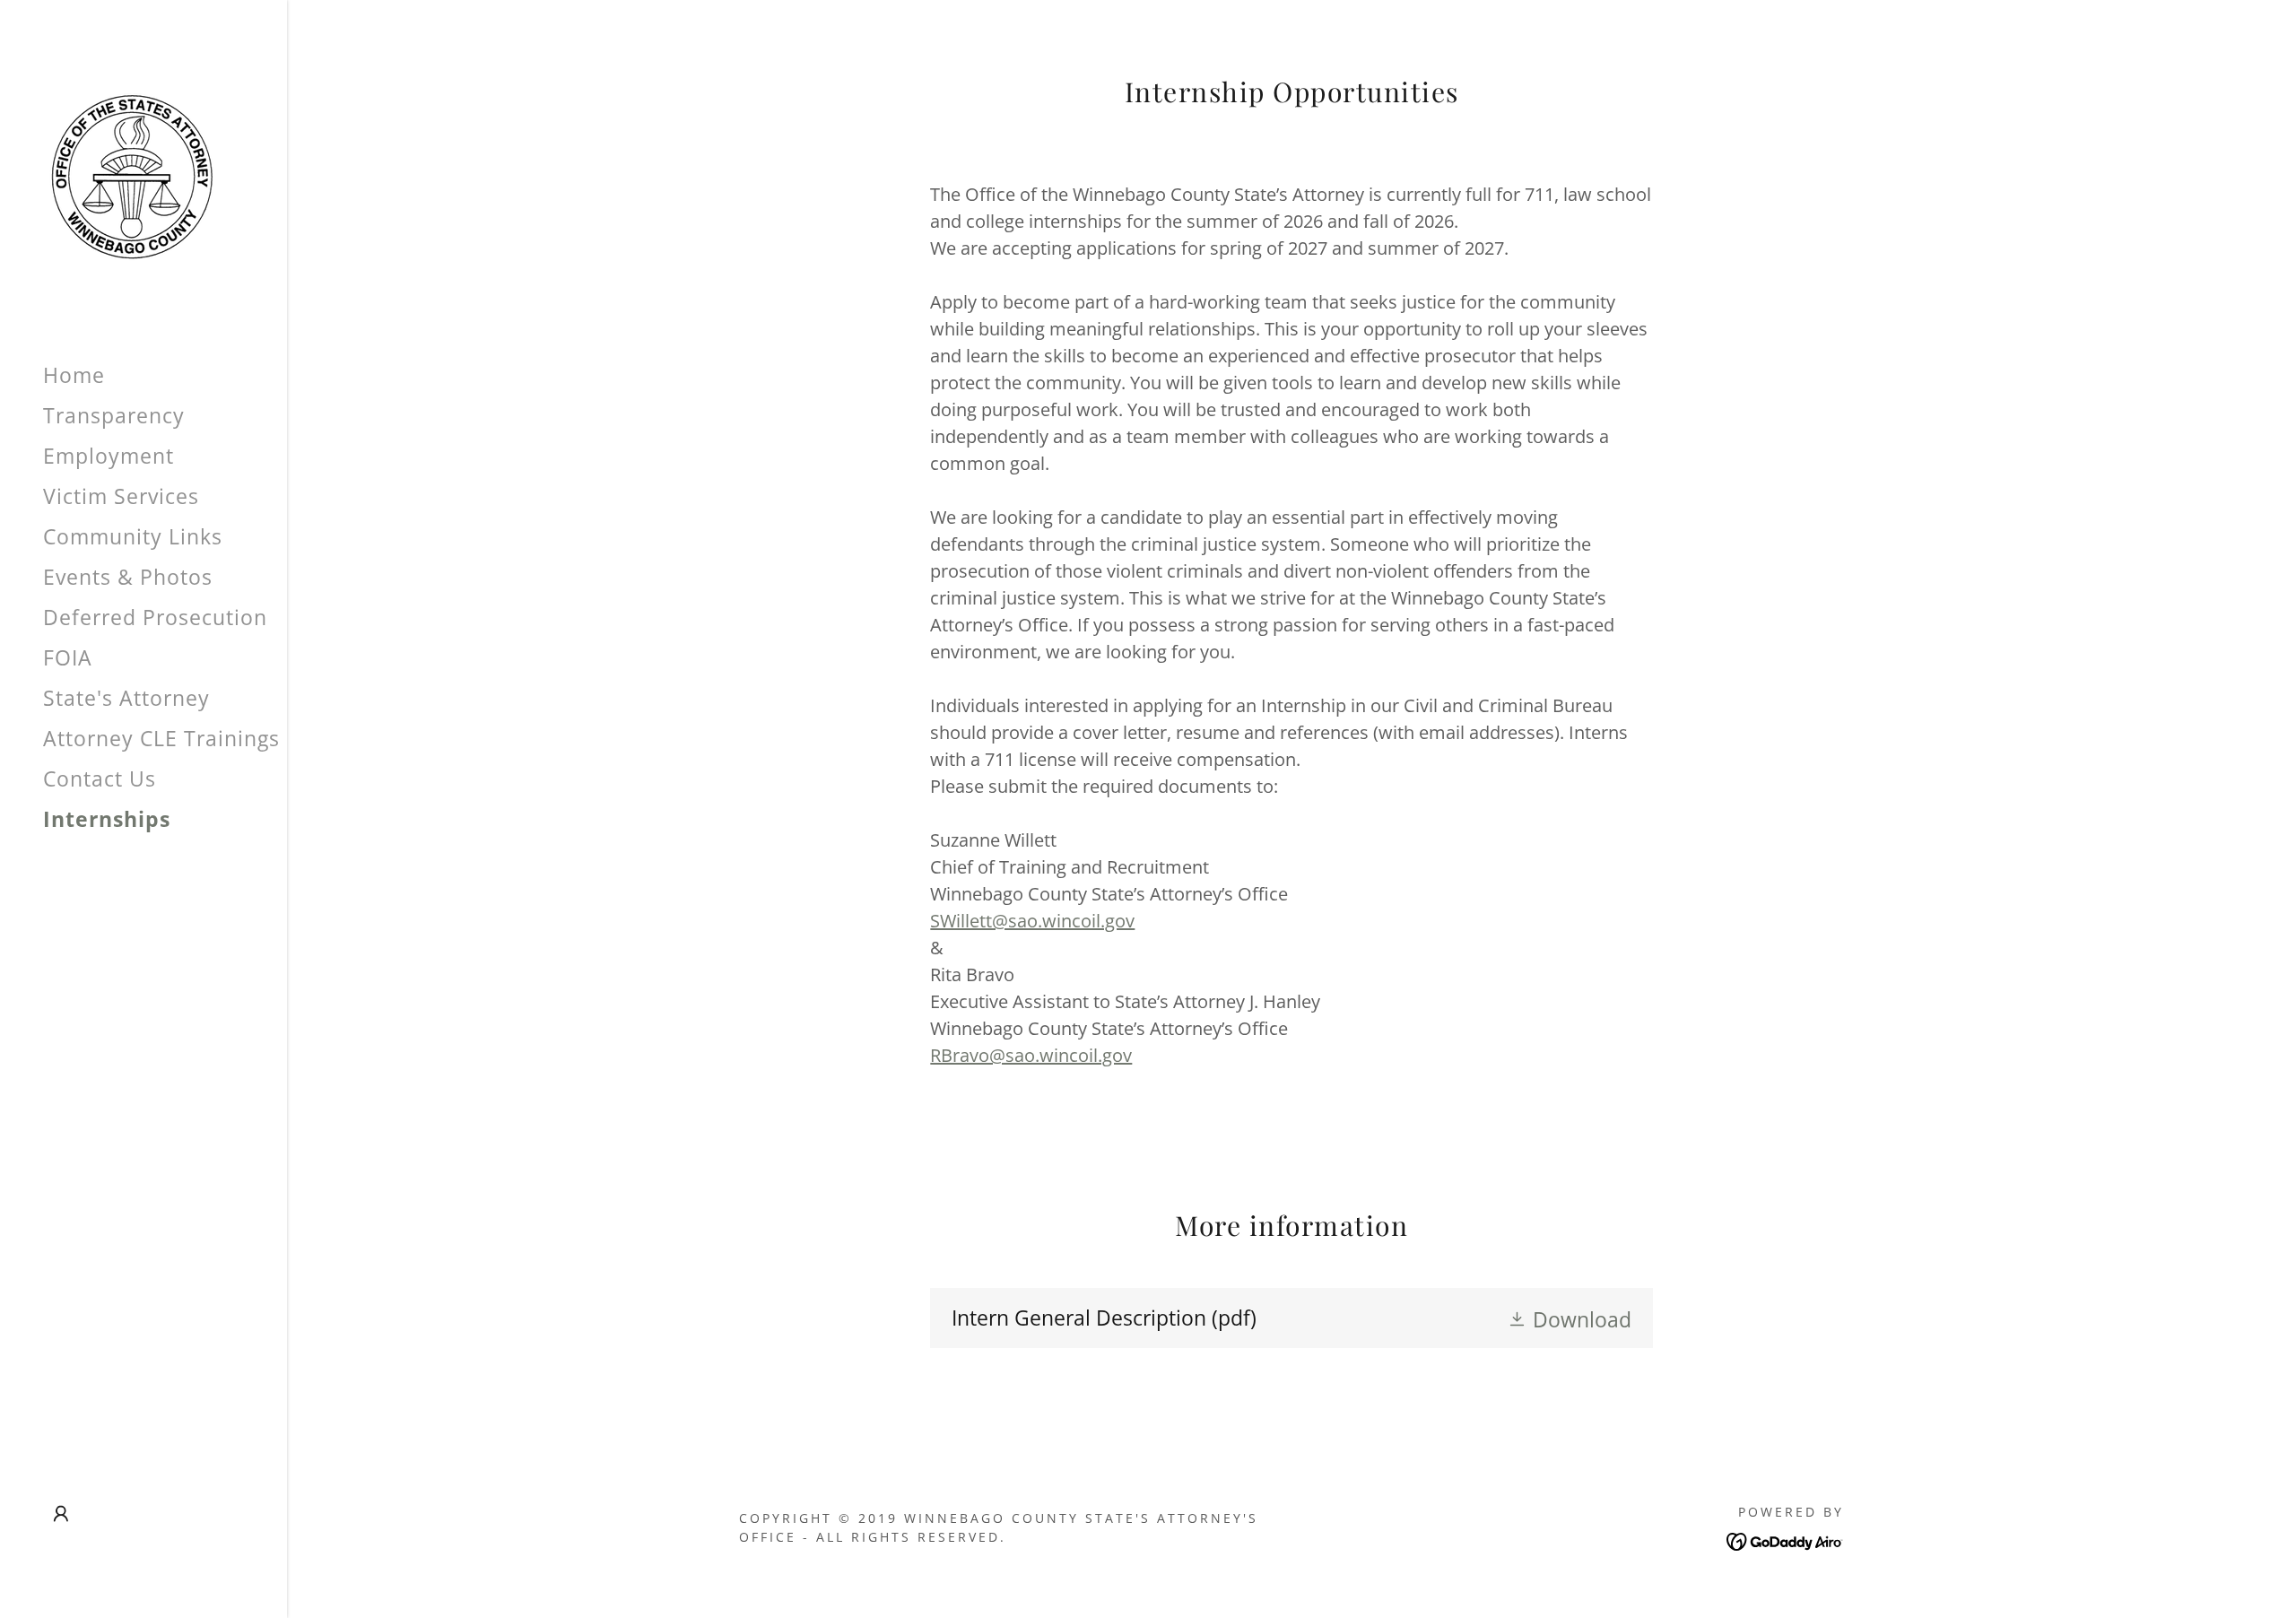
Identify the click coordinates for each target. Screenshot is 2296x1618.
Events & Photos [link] (128, 577)
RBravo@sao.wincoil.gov (1031, 1055)
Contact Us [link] (100, 779)
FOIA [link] (68, 657)
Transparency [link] (114, 415)
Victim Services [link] (121, 496)
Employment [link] (109, 456)
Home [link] (74, 375)
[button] (61, 1514)
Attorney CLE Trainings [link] (161, 738)
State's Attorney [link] (126, 698)
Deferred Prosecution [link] (155, 617)
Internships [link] (107, 819)
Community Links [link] (133, 536)
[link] (131, 173)
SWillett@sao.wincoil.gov (1032, 921)
